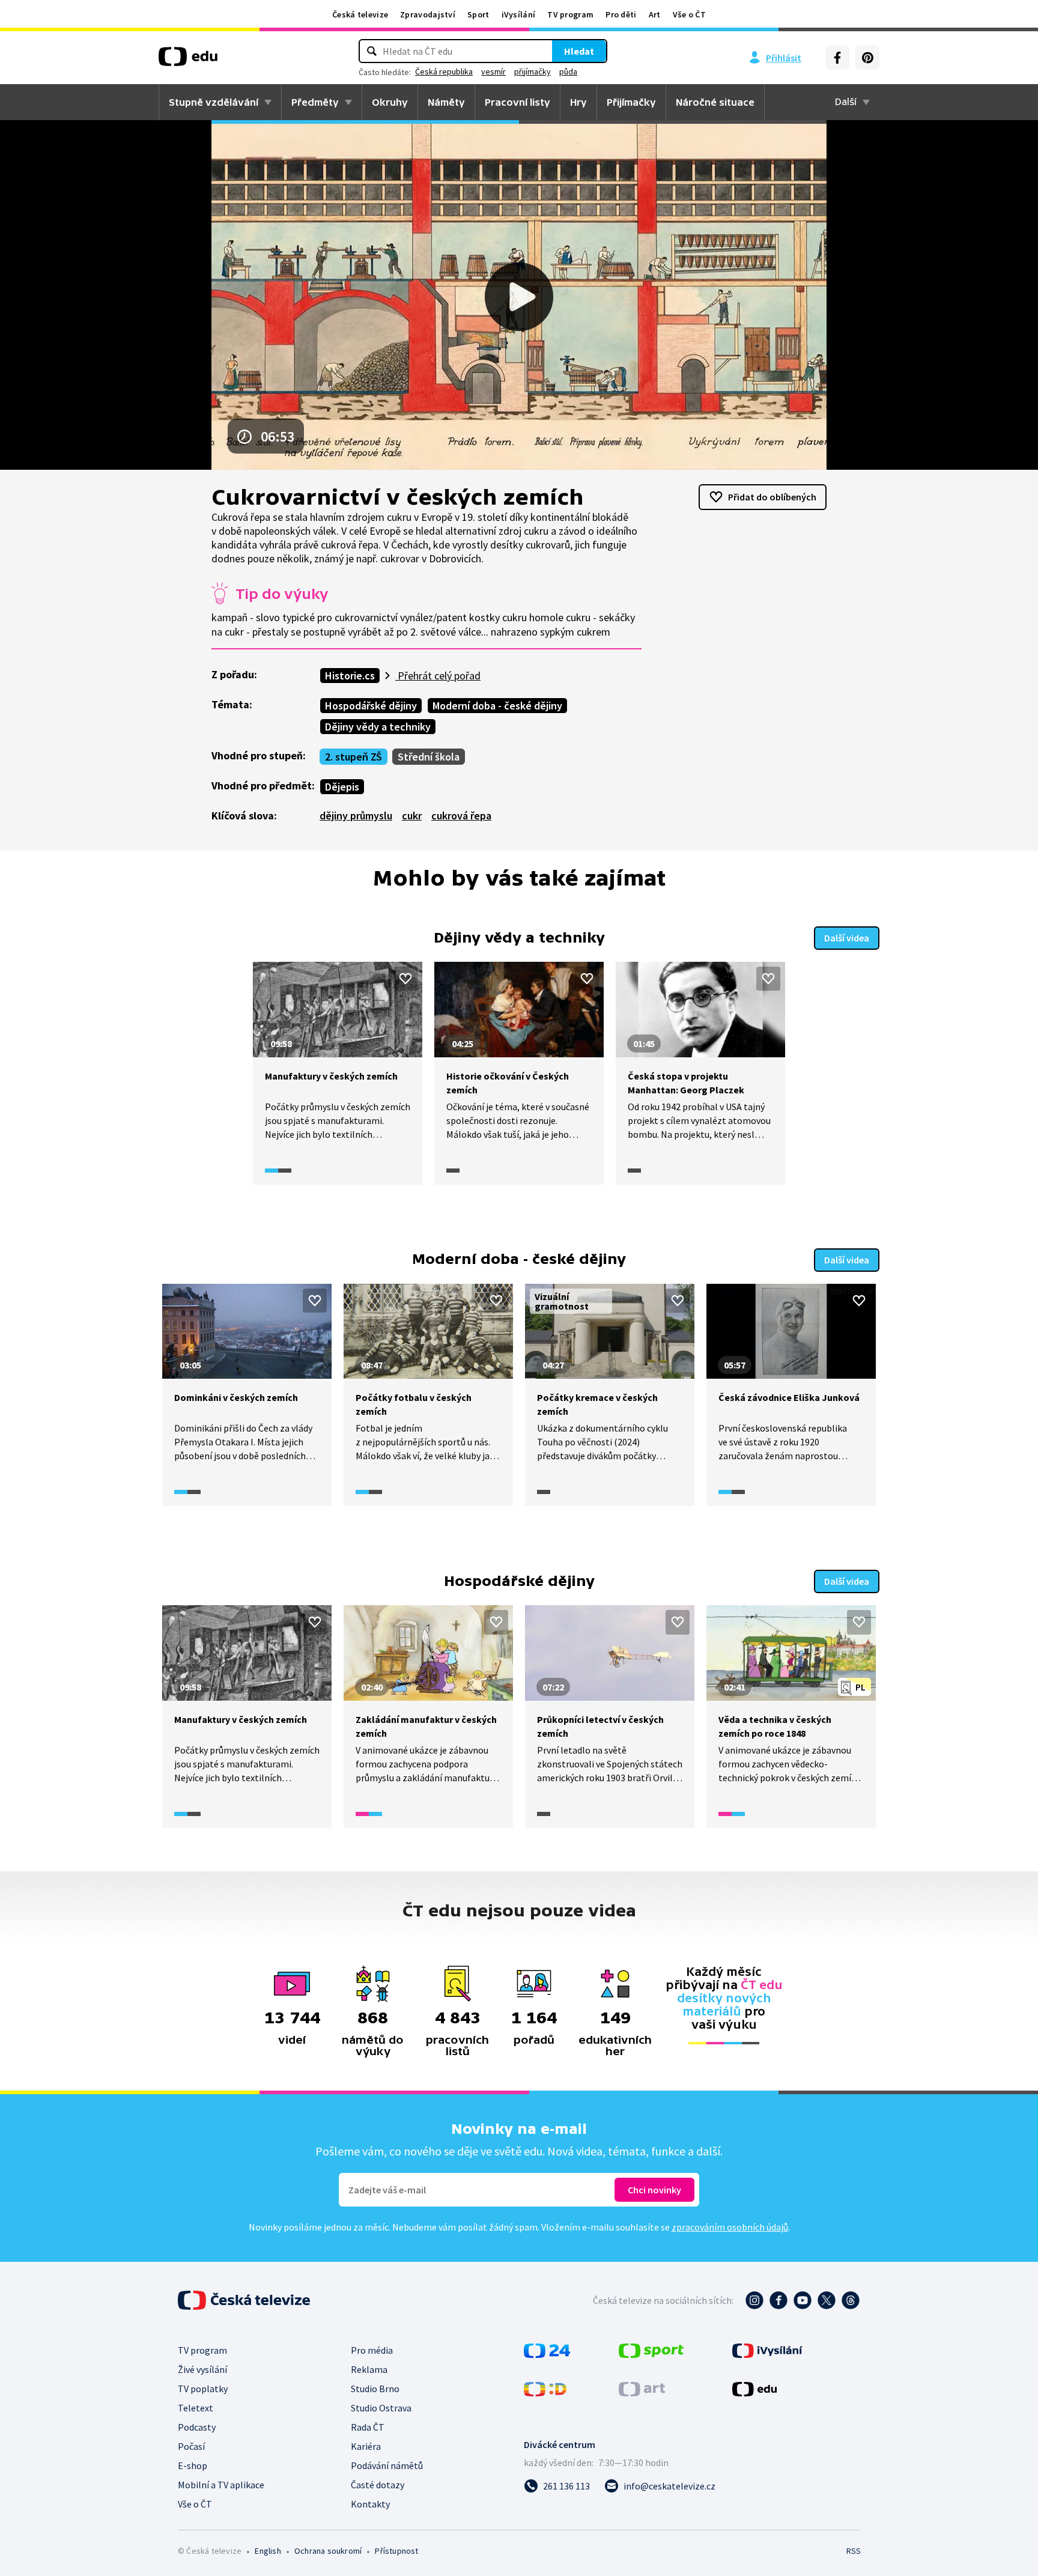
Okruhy (390, 102)
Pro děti (621, 14)
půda (568, 71)
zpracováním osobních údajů (730, 2227)
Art (655, 14)
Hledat (579, 51)
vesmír (493, 71)
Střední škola (429, 757)
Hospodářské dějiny (371, 706)
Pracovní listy (517, 102)
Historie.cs (350, 676)
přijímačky (533, 71)
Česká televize (360, 14)
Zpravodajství (428, 14)
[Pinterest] (867, 58)
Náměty (446, 102)
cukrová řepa (461, 816)
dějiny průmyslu (356, 816)
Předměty (315, 102)
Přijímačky (631, 102)
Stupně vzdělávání (214, 102)
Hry (578, 102)
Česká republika (444, 71)
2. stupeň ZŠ (354, 757)
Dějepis (342, 787)
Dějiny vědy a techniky (378, 727)
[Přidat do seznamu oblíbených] (405, 979)
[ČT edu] (188, 61)
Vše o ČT (689, 14)
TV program (570, 14)
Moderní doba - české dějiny (497, 706)
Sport (478, 14)
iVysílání (519, 14)
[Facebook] (837, 58)
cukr (412, 816)
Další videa (847, 938)
